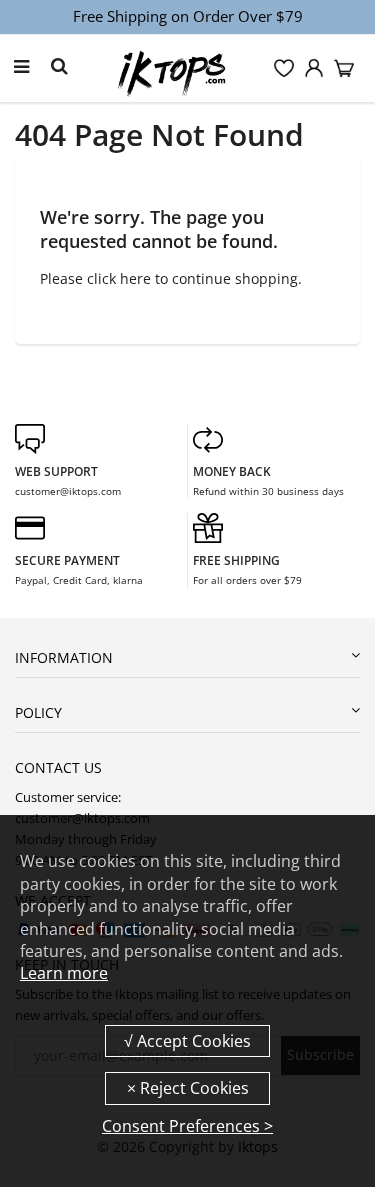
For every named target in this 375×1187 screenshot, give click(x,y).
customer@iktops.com (68, 491)
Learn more (64, 973)
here (135, 278)
